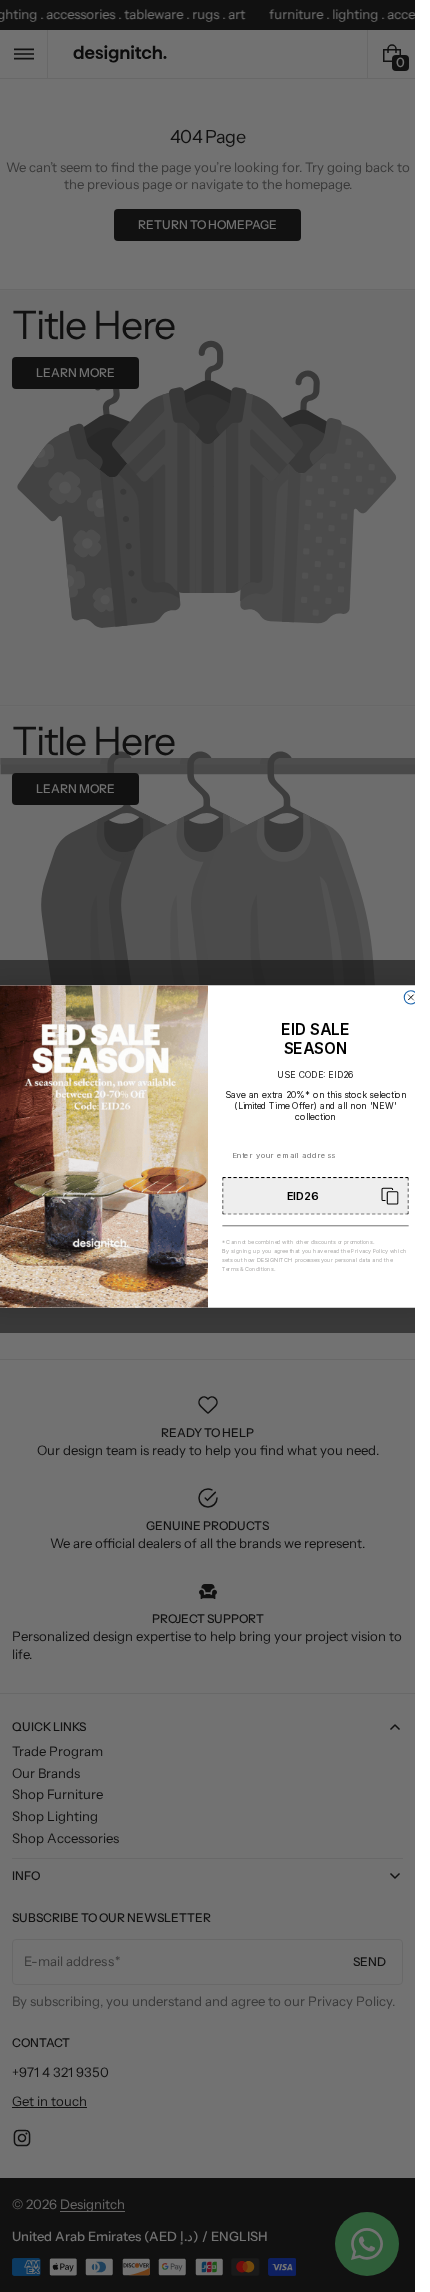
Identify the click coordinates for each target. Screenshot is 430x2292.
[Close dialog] (410, 996)
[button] (315, 1195)
